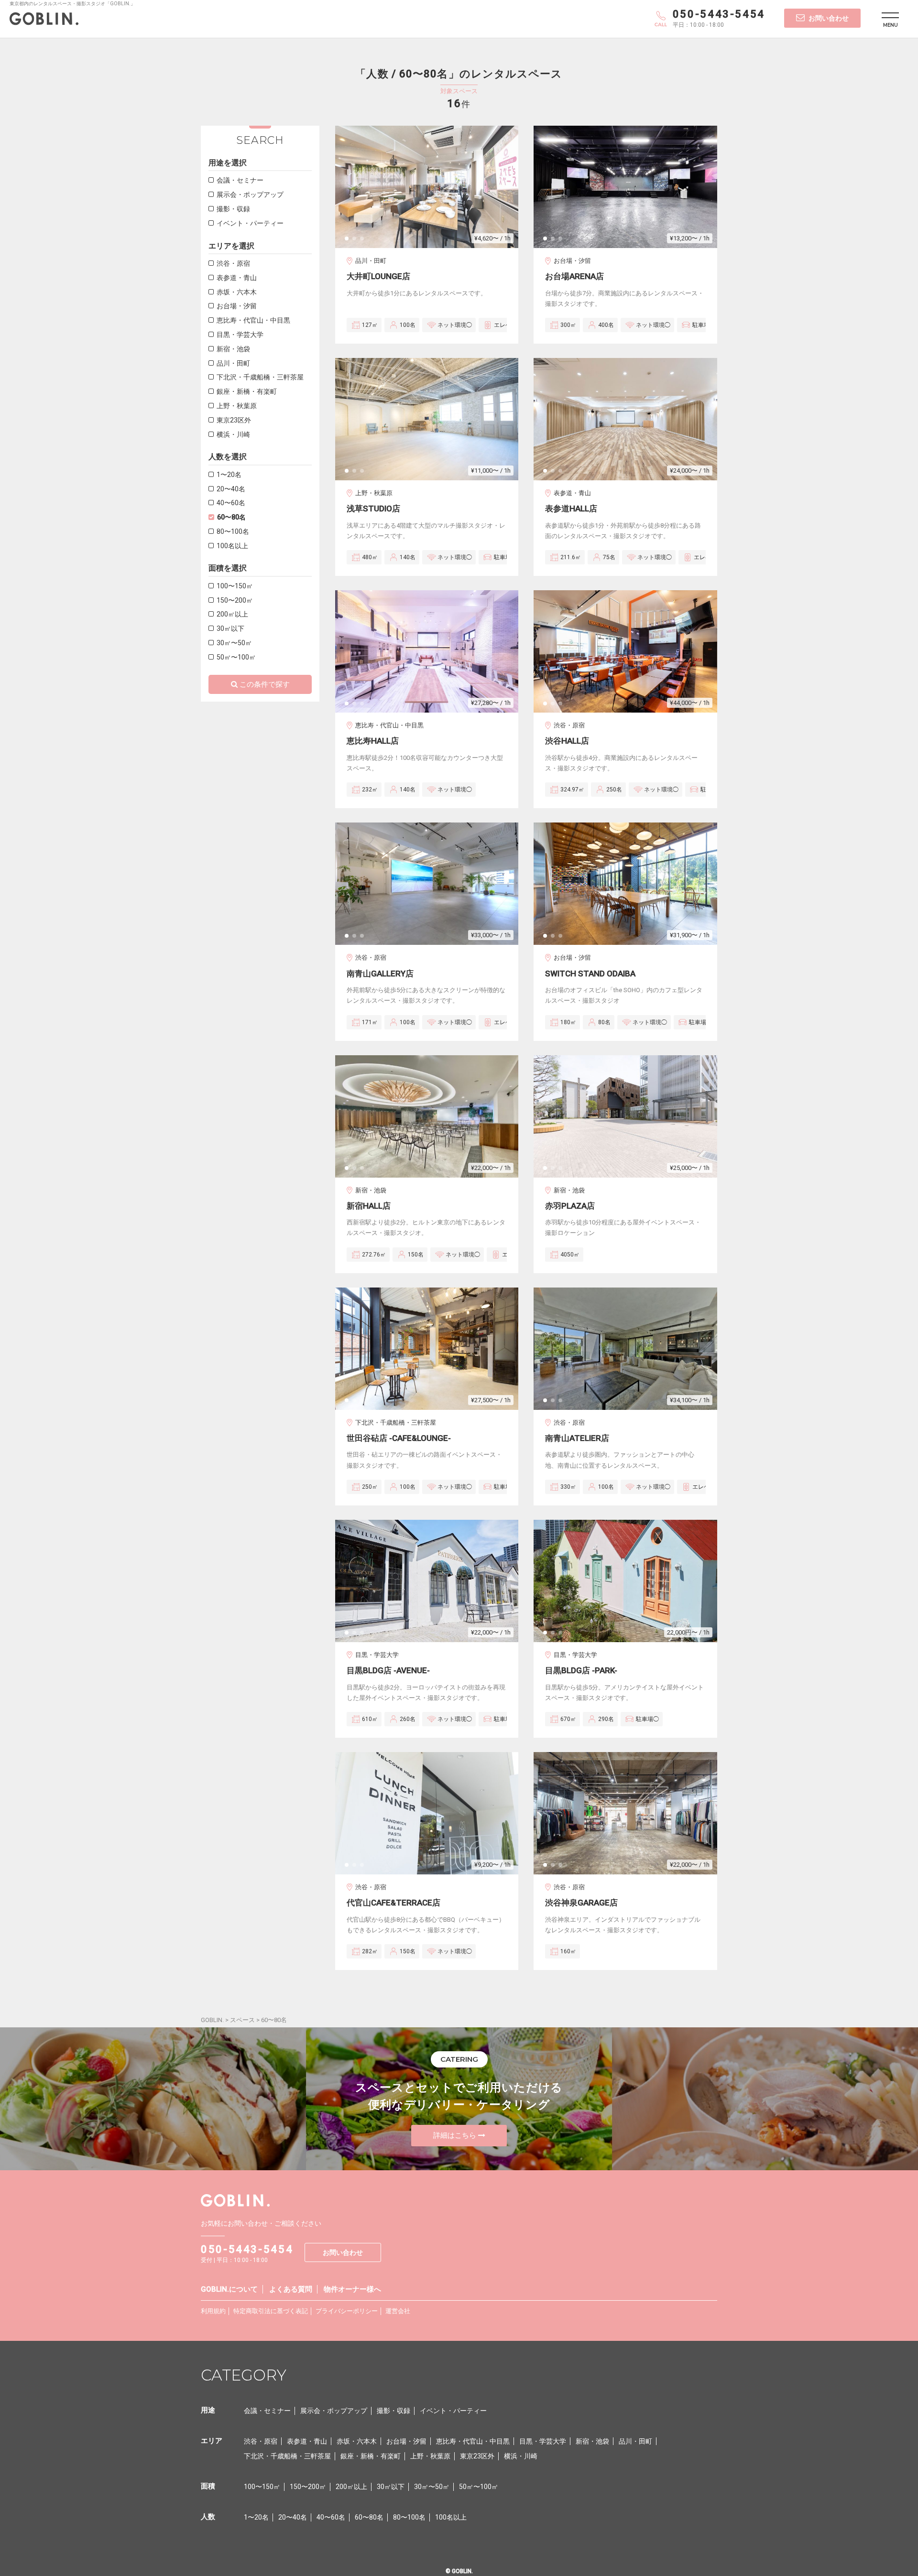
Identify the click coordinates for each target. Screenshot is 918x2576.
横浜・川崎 (233, 434)
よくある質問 (291, 2289)
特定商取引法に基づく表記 (271, 2311)
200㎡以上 (232, 614)
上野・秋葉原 (237, 406)
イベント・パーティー (250, 223)
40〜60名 (231, 503)
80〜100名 (233, 531)
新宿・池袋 (233, 349)
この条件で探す (265, 684)
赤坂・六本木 (237, 292)
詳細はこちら (455, 2135)
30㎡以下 (230, 628)
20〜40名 (231, 489)
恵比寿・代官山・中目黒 (253, 320)
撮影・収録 (233, 209)
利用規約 (213, 2311)
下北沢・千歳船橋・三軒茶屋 (260, 377)
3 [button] (365, 241)
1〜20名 (229, 475)
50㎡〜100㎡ (236, 657)
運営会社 (398, 2311)
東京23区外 (234, 420)
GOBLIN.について (229, 2289)
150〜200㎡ (235, 600)
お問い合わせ (829, 18)
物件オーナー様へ (352, 2289)
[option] (427, 187)
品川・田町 (233, 363)
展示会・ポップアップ (250, 195)
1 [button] (350, 241)
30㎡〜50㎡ (234, 643)
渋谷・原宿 (233, 263)
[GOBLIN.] (44, 21)
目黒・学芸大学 (240, 335)
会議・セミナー (240, 180)
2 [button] (357, 241)
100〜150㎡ (235, 586)
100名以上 (232, 546)
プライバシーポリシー (347, 2311)
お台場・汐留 (237, 306)
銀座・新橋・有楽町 (247, 391)
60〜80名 (231, 517)
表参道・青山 (237, 278)
